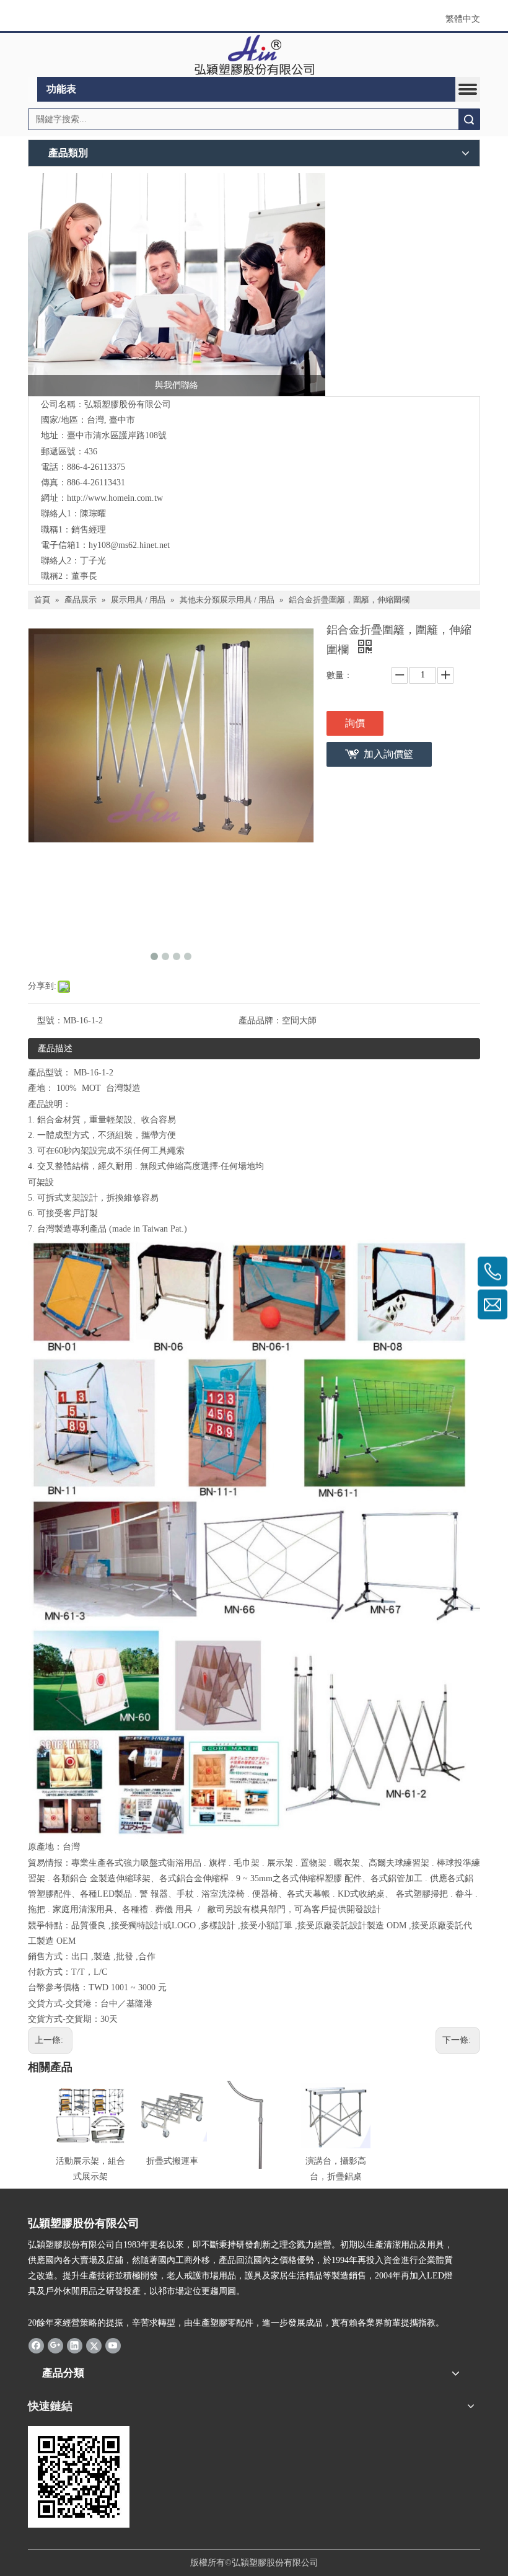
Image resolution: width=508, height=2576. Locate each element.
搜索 (469, 119)
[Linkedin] (75, 2345)
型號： (50, 1021)
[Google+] (55, 2345)
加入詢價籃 (388, 754)
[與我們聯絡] (177, 285)
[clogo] (254, 55)
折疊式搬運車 (172, 2161)
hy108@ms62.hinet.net (129, 545)
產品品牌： (260, 1021)
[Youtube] (113, 2345)
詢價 (355, 723)
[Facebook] (36, 2345)
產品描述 (55, 1048)
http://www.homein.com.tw (115, 498)
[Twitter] (94, 2345)
